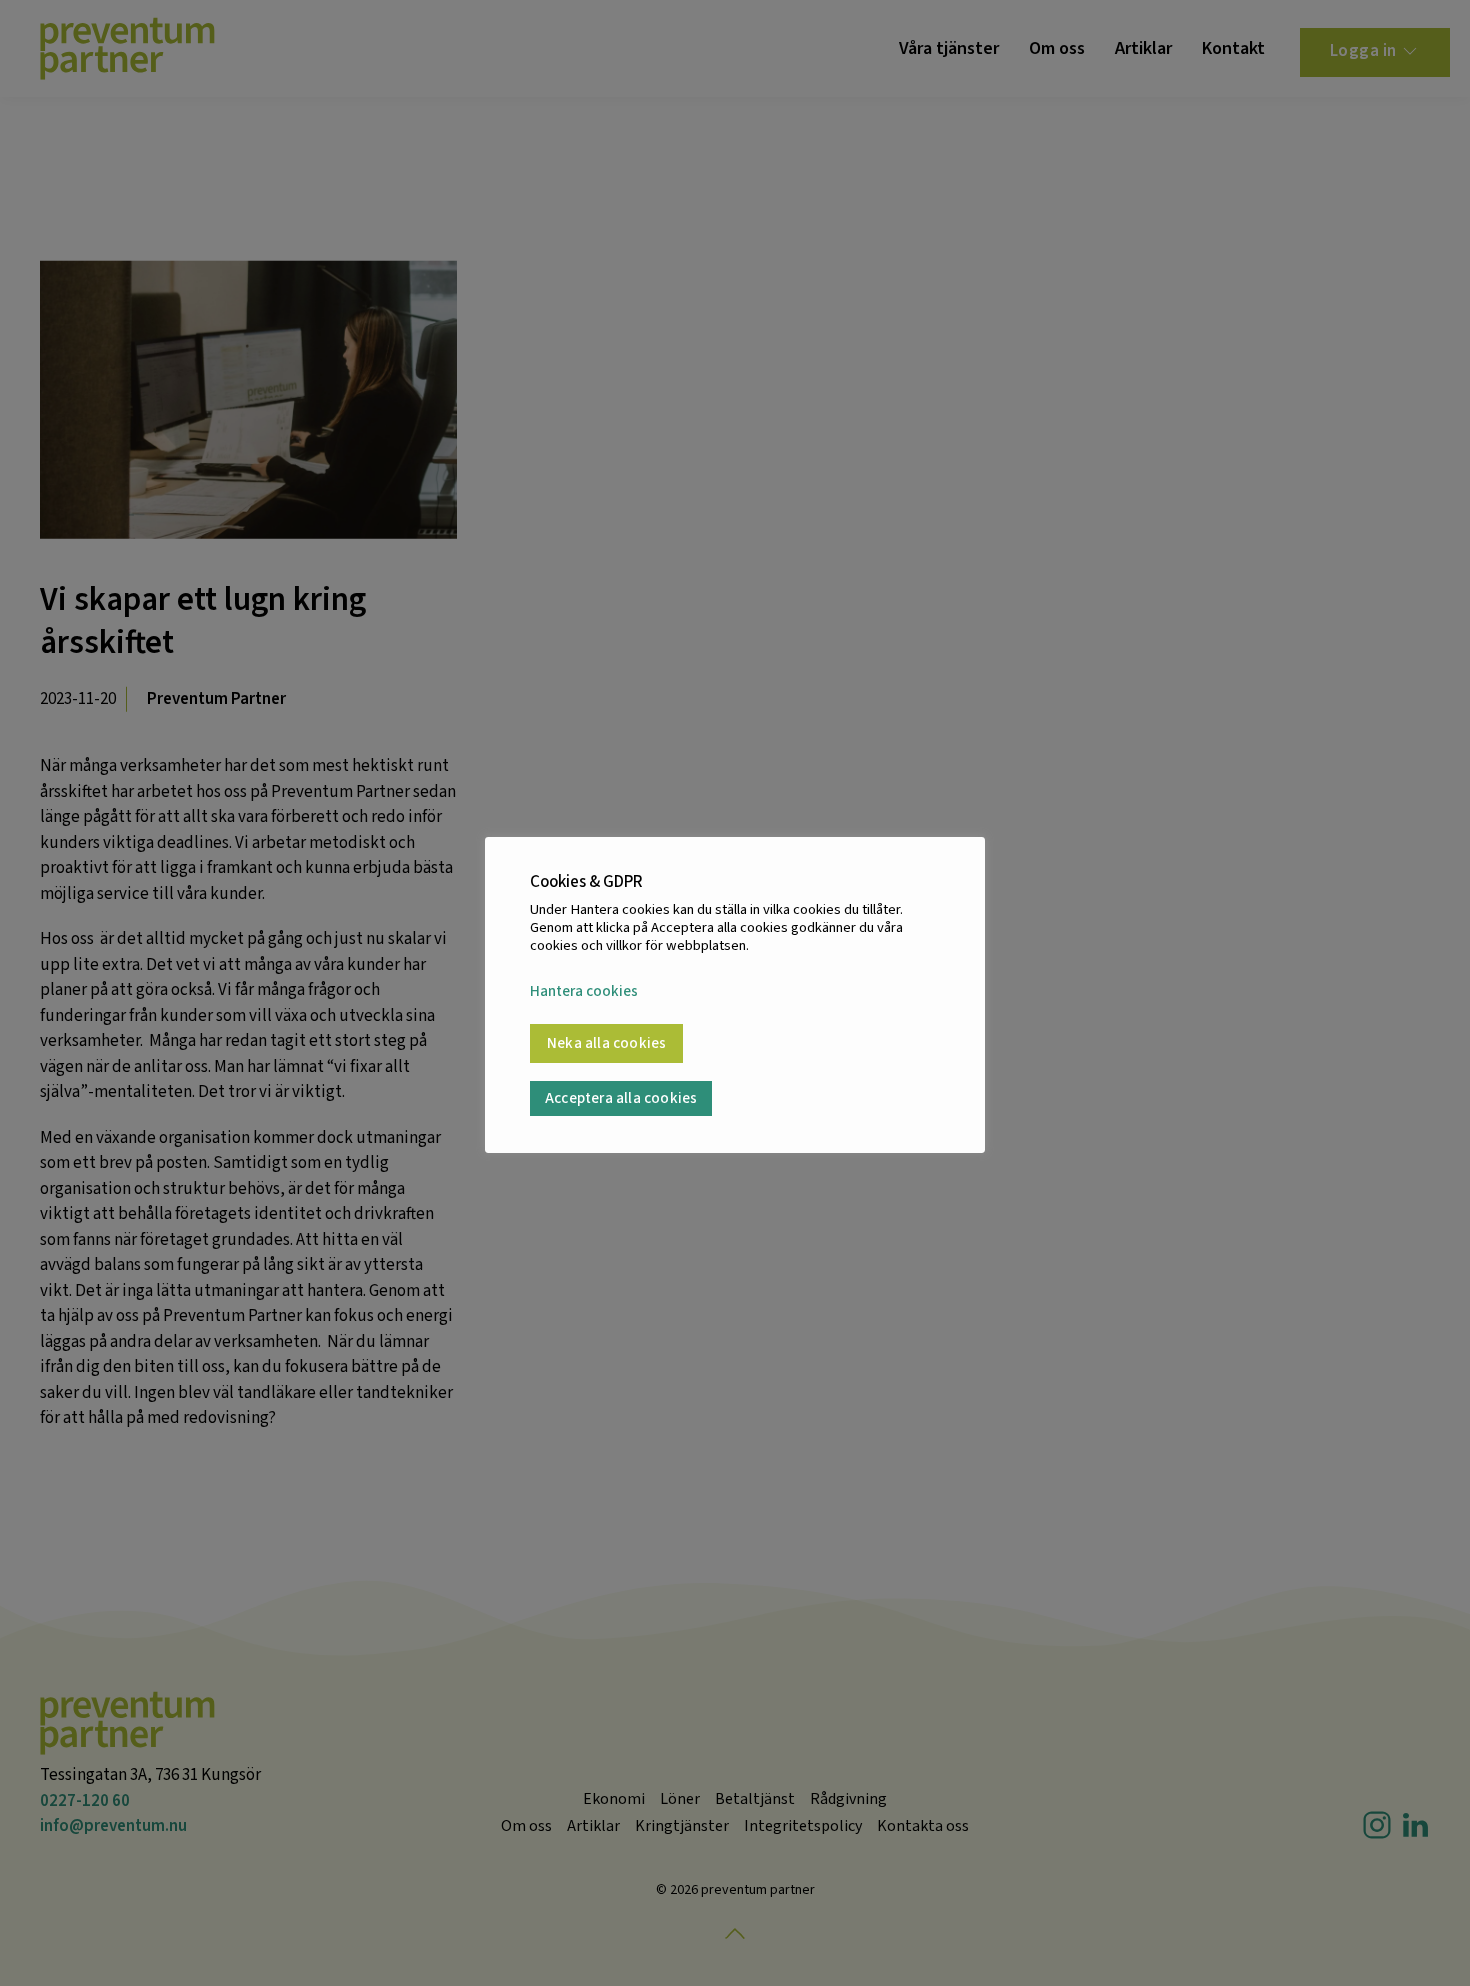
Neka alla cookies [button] (606, 1043)
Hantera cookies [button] (584, 992)
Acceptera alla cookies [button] (621, 1098)
